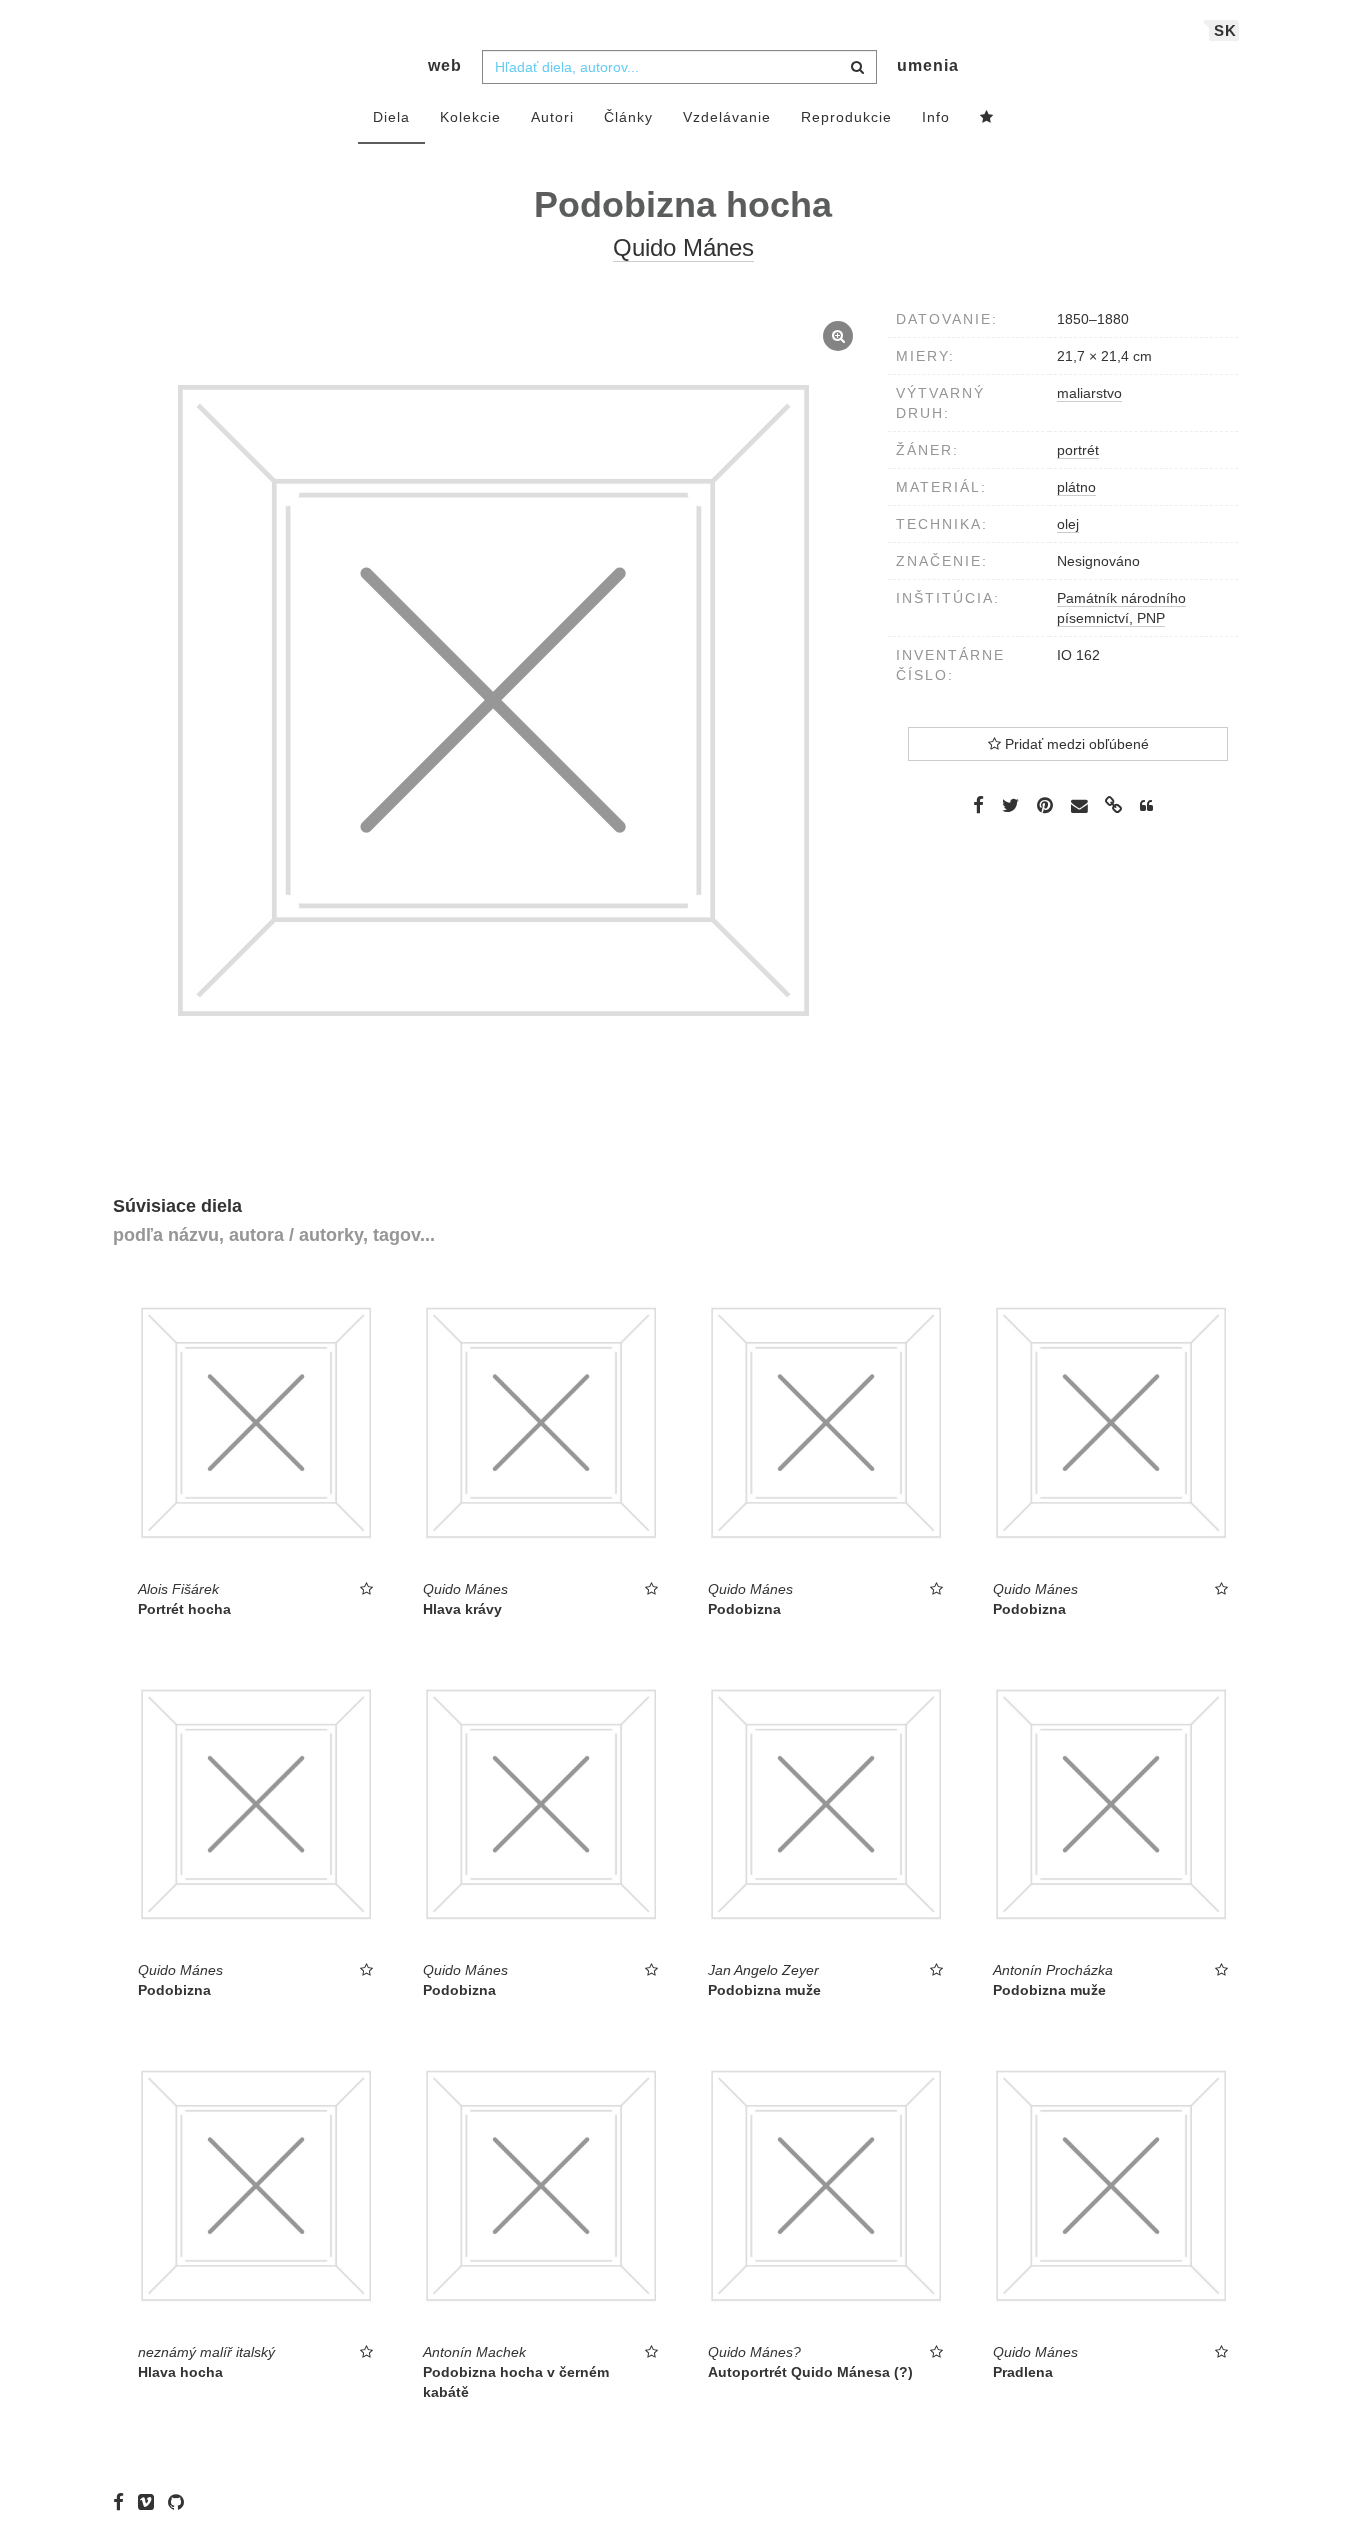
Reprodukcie (846, 117)
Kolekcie (470, 117)
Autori (552, 117)
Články (628, 117)
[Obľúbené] (987, 118)
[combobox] (679, 67)
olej (1068, 524)
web (445, 65)
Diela (391, 117)
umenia (928, 65)
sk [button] (1225, 30)
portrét (1078, 450)
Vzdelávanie (727, 117)
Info (936, 117)
